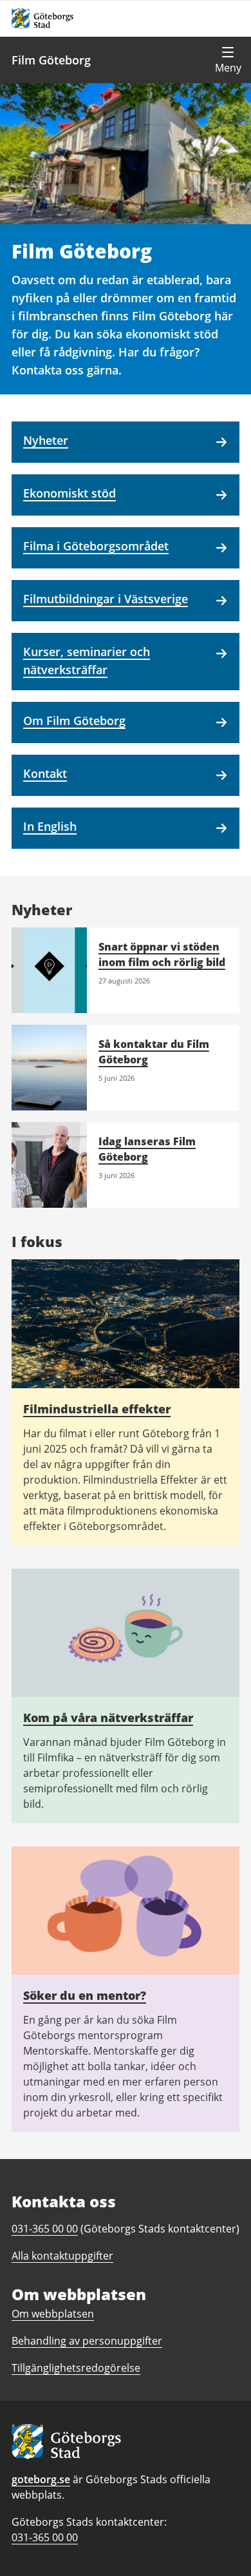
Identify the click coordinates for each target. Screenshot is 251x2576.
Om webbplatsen (53, 2314)
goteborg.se (41, 2479)
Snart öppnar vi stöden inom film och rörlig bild (162, 954)
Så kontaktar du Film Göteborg (154, 1052)
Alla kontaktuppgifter (62, 2256)
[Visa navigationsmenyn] (228, 60)
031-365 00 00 (45, 2537)
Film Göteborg (51, 60)
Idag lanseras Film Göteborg (147, 1149)
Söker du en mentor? (85, 1995)
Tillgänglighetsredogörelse (76, 2368)
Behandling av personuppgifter (87, 2341)
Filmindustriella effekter (97, 1409)
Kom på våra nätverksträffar (108, 1718)
